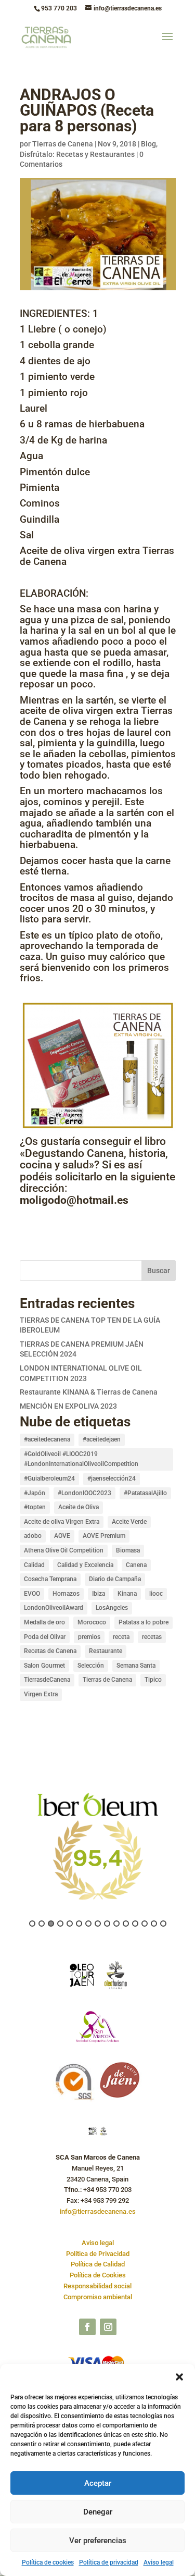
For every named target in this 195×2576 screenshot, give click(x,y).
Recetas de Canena (50, 1651)
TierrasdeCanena (47, 1680)
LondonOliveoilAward (54, 1608)
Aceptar (98, 2483)
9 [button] (107, 1924)
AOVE (62, 1536)
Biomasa (128, 1550)
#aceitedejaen (102, 1439)
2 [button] (42, 1924)
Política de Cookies (98, 2275)
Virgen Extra (41, 1694)
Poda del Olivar (45, 1637)
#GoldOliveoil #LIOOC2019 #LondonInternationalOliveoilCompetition (81, 1459)
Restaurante (106, 1651)
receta (121, 1637)
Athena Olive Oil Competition (64, 1550)
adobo (33, 1536)
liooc (156, 1594)
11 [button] (126, 1924)
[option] (98, 1845)
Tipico (153, 1680)
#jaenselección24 (112, 1478)
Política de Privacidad (98, 2254)
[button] (179, 2377)
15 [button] (163, 1924)
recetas (152, 1637)
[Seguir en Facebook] (87, 2327)
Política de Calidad (98, 2264)
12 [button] (135, 1924)
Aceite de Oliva (79, 1507)
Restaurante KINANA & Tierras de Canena (89, 1392)
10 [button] (116, 1924)
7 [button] (88, 1924)
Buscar (159, 1271)
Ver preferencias (98, 2541)
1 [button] (32, 1924)
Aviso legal (159, 2562)
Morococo (92, 1622)
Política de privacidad (109, 2562)
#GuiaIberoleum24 (49, 1478)
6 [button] (79, 1924)
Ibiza (99, 1594)
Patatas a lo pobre (144, 1622)
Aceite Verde (129, 1522)
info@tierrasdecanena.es (98, 2211)
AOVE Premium (104, 1536)
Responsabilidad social (97, 2286)
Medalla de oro (44, 1622)
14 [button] (154, 1924)
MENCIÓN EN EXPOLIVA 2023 (68, 1406)
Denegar (98, 2512)
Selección (91, 1666)
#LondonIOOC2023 (84, 1493)
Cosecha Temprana (50, 1579)
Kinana (127, 1594)
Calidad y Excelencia (85, 1565)
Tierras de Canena (63, 144)
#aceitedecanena (47, 1439)
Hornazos (66, 1594)
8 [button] (98, 1924)
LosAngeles (112, 1608)
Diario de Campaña (115, 1579)
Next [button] (181, 1853)
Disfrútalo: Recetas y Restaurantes (77, 154)
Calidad (34, 1565)
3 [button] (51, 1924)
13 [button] (145, 1924)
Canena (136, 1565)
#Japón (35, 1493)
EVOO (32, 1594)
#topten (35, 1507)
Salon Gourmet (44, 1666)
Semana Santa (136, 1666)
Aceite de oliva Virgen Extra (62, 1522)
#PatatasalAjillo (145, 1493)
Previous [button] (14, 1853)
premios (89, 1637)
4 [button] (60, 1924)
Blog (148, 144)
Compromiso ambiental (98, 2297)
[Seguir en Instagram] (108, 2327)
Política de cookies (48, 2562)
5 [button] (70, 1924)
